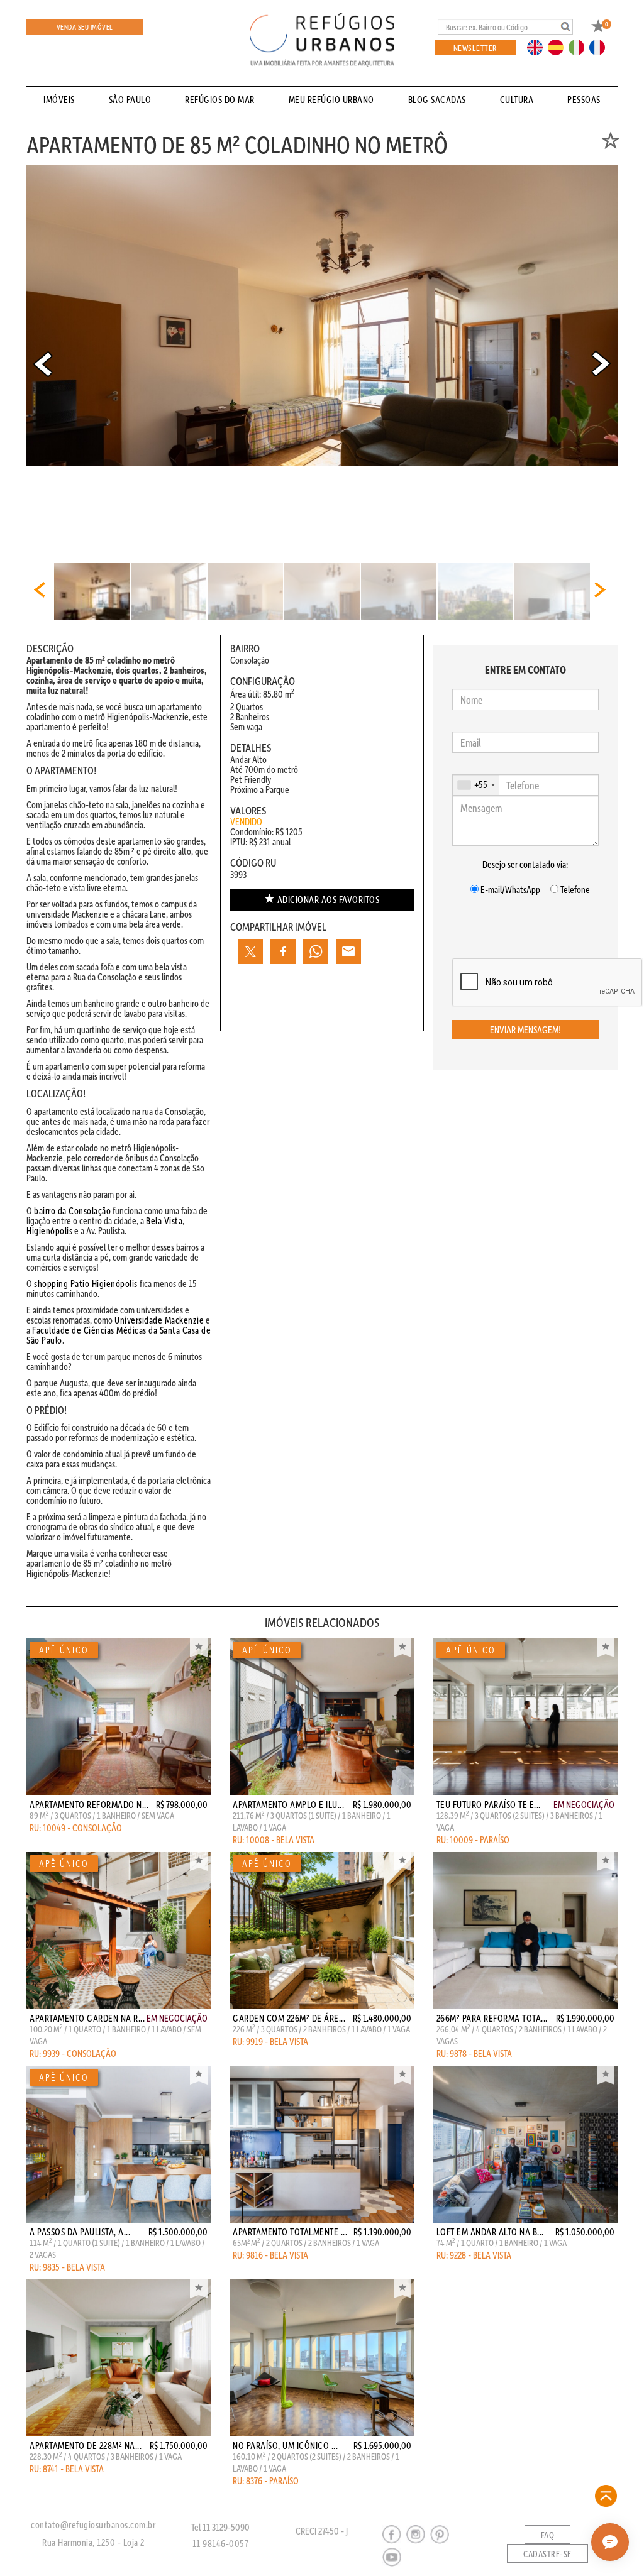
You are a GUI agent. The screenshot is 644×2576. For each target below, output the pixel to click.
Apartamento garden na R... (87, 2018)
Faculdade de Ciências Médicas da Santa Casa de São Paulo (119, 1335)
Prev (43, 364)
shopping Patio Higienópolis (86, 1283)
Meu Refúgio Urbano (331, 99)
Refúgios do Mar (220, 99)
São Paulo (130, 99)
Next (601, 364)
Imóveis (59, 99)
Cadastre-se (547, 2554)
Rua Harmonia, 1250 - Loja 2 (93, 2542)
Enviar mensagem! (525, 1029)
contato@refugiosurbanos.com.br (93, 2524)
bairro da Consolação (72, 1210)
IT (581, 47)
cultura (517, 99)
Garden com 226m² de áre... (289, 2018)
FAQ (548, 2535)
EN (538, 47)
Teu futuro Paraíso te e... (489, 1804)
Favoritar (199, 1648)
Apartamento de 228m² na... (86, 2445)
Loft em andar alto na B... (490, 2232)
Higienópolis (49, 1230)
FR (601, 47)
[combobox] (476, 785)
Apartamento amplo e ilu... (288, 1804)
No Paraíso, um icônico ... (285, 2445)
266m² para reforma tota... (492, 2018)
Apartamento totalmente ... (290, 2232)
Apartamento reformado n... (89, 1804)
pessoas (584, 99)
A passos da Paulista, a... (80, 2232)
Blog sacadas (437, 99)
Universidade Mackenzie (159, 1320)
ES (559, 47)
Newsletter (475, 47)
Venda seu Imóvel (85, 27)
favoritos (329, 899)
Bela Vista (164, 1220)
